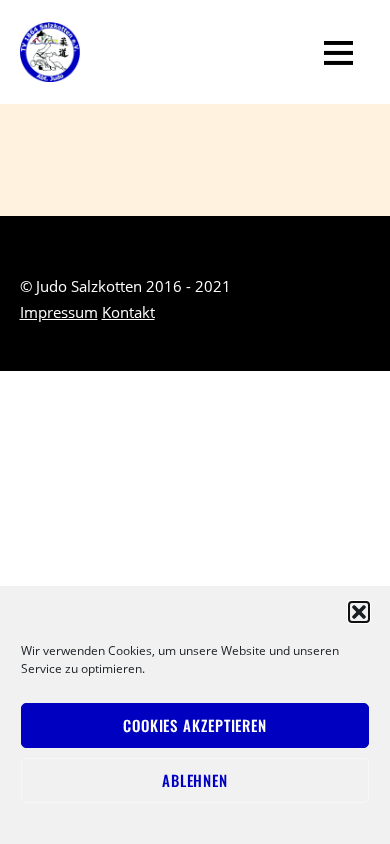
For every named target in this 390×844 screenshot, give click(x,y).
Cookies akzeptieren (195, 725)
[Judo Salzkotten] (50, 68)
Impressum (59, 312)
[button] (359, 612)
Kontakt (128, 312)
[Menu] (338, 52)
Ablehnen (195, 780)
